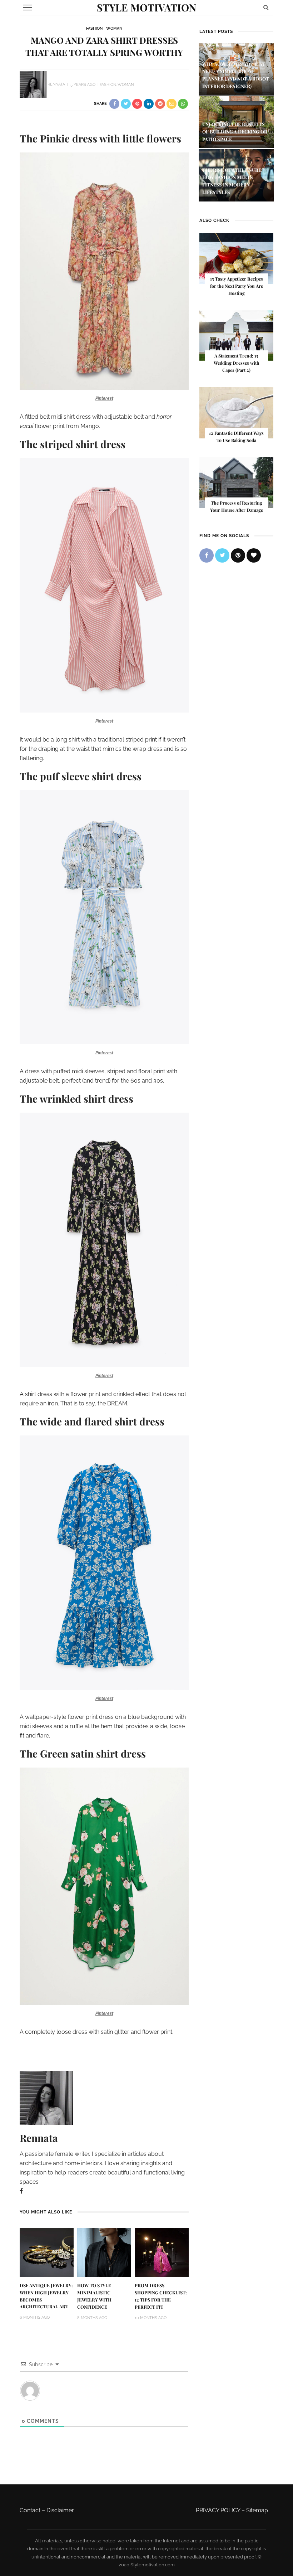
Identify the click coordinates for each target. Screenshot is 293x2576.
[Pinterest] (238, 555)
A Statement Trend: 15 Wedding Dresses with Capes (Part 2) (237, 363)
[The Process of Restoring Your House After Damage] (236, 482)
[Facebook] (21, 2191)
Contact (30, 2510)
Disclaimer (60, 2510)
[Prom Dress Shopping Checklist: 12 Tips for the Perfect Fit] (162, 2252)
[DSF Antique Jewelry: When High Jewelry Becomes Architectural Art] (47, 2252)
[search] (266, 7)
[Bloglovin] (254, 555)
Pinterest (104, 398)
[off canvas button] (28, 8)
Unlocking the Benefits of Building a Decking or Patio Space (235, 132)
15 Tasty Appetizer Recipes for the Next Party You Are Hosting (237, 286)
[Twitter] (222, 555)
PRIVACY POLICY (218, 2510)
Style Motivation (146, 7)
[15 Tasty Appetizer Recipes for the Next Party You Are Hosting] (236, 258)
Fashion (94, 28)
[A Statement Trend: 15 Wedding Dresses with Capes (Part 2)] (236, 335)
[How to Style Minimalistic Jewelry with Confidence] (104, 2252)
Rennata (56, 85)
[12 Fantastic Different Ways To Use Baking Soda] (236, 412)
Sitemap (257, 2510)
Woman (114, 28)
